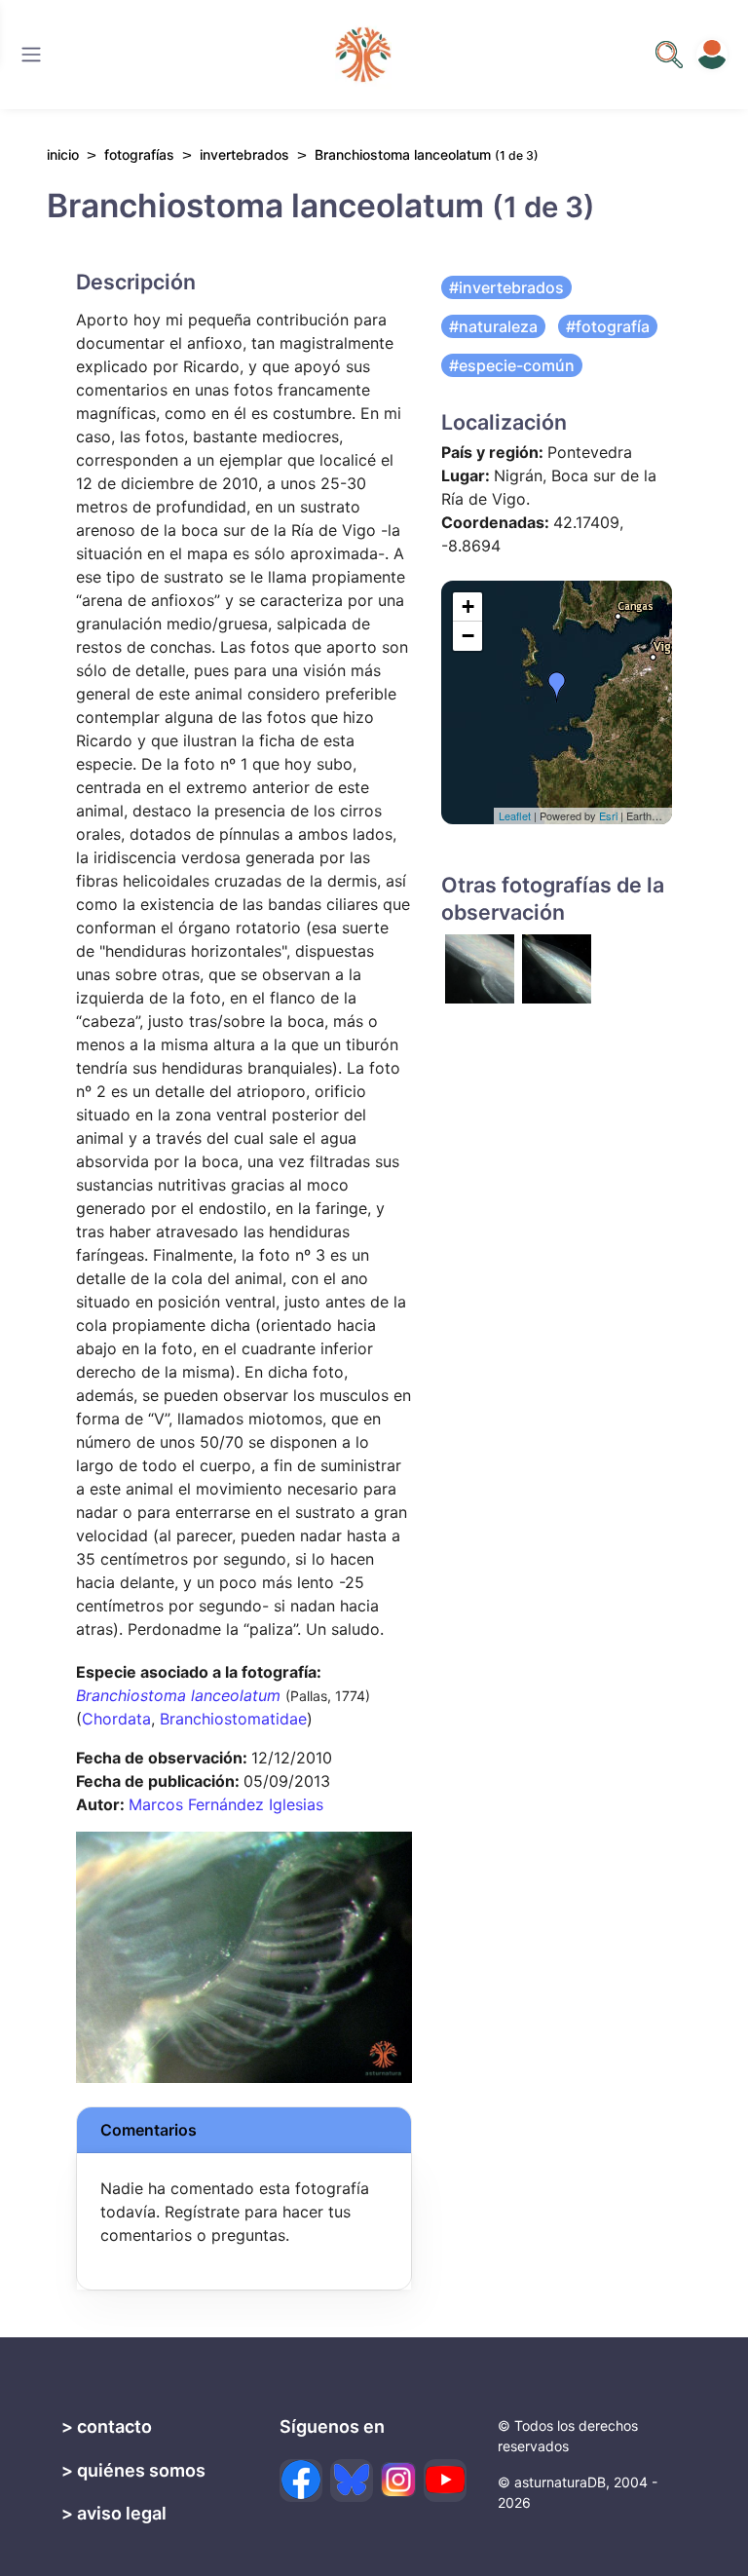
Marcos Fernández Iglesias (226, 1804)
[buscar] (669, 55)
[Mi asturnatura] (712, 55)
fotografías (139, 154)
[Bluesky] (352, 2481)
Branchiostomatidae (233, 1719)
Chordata (116, 1719)
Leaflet (515, 815)
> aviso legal (114, 2513)
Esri (608, 815)
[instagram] (398, 2480)
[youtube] (445, 2481)
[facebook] (301, 2481)
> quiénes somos (133, 2470)
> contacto (107, 2426)
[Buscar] (31, 55)
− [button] (468, 636)
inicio (63, 154)
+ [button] (468, 606)
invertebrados (244, 154)
